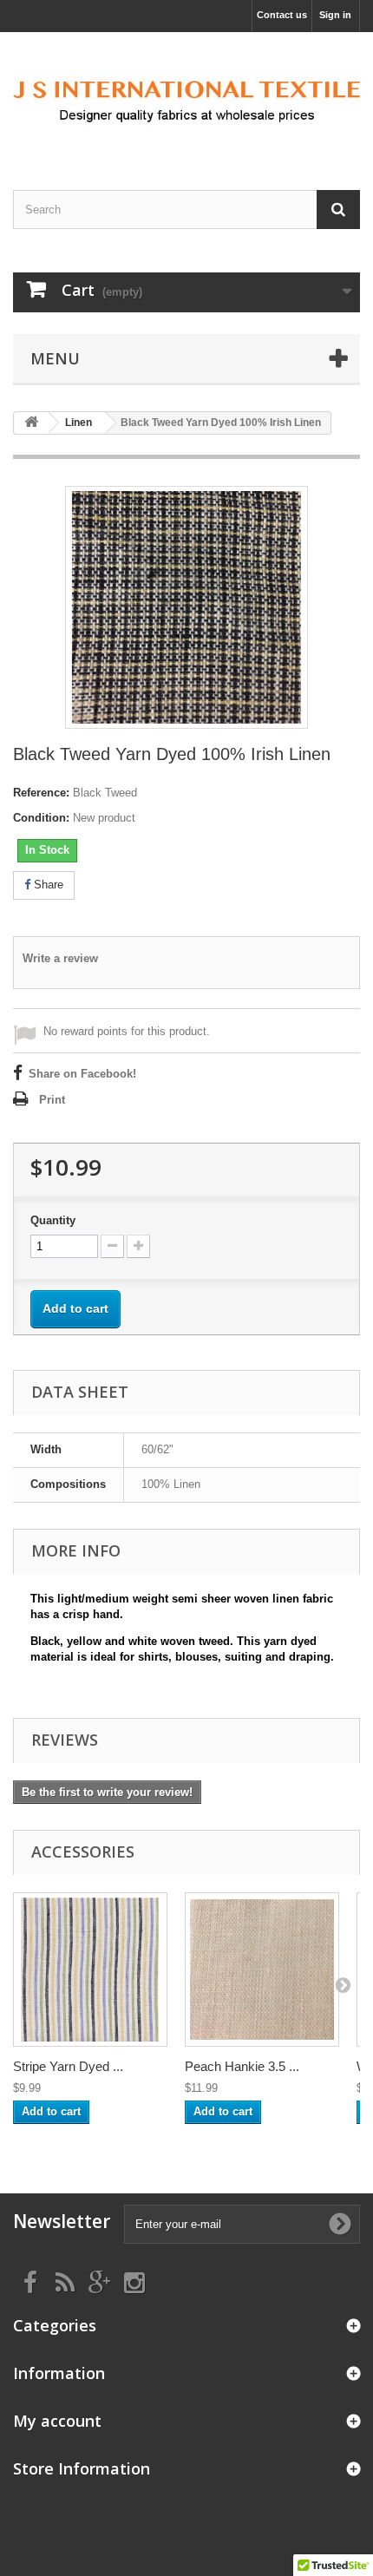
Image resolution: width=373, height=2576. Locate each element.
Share (47, 885)
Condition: (41, 818)
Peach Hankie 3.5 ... (242, 2066)
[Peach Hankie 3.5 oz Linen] (262, 1970)
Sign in (335, 15)
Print (52, 1100)
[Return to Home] (31, 423)
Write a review (60, 958)
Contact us (282, 15)
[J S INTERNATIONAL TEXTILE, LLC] (186, 96)
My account (57, 2421)
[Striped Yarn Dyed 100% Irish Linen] (90, 1970)
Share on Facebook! (82, 1074)
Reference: (41, 793)
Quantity (53, 1220)
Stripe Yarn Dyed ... (68, 2066)
